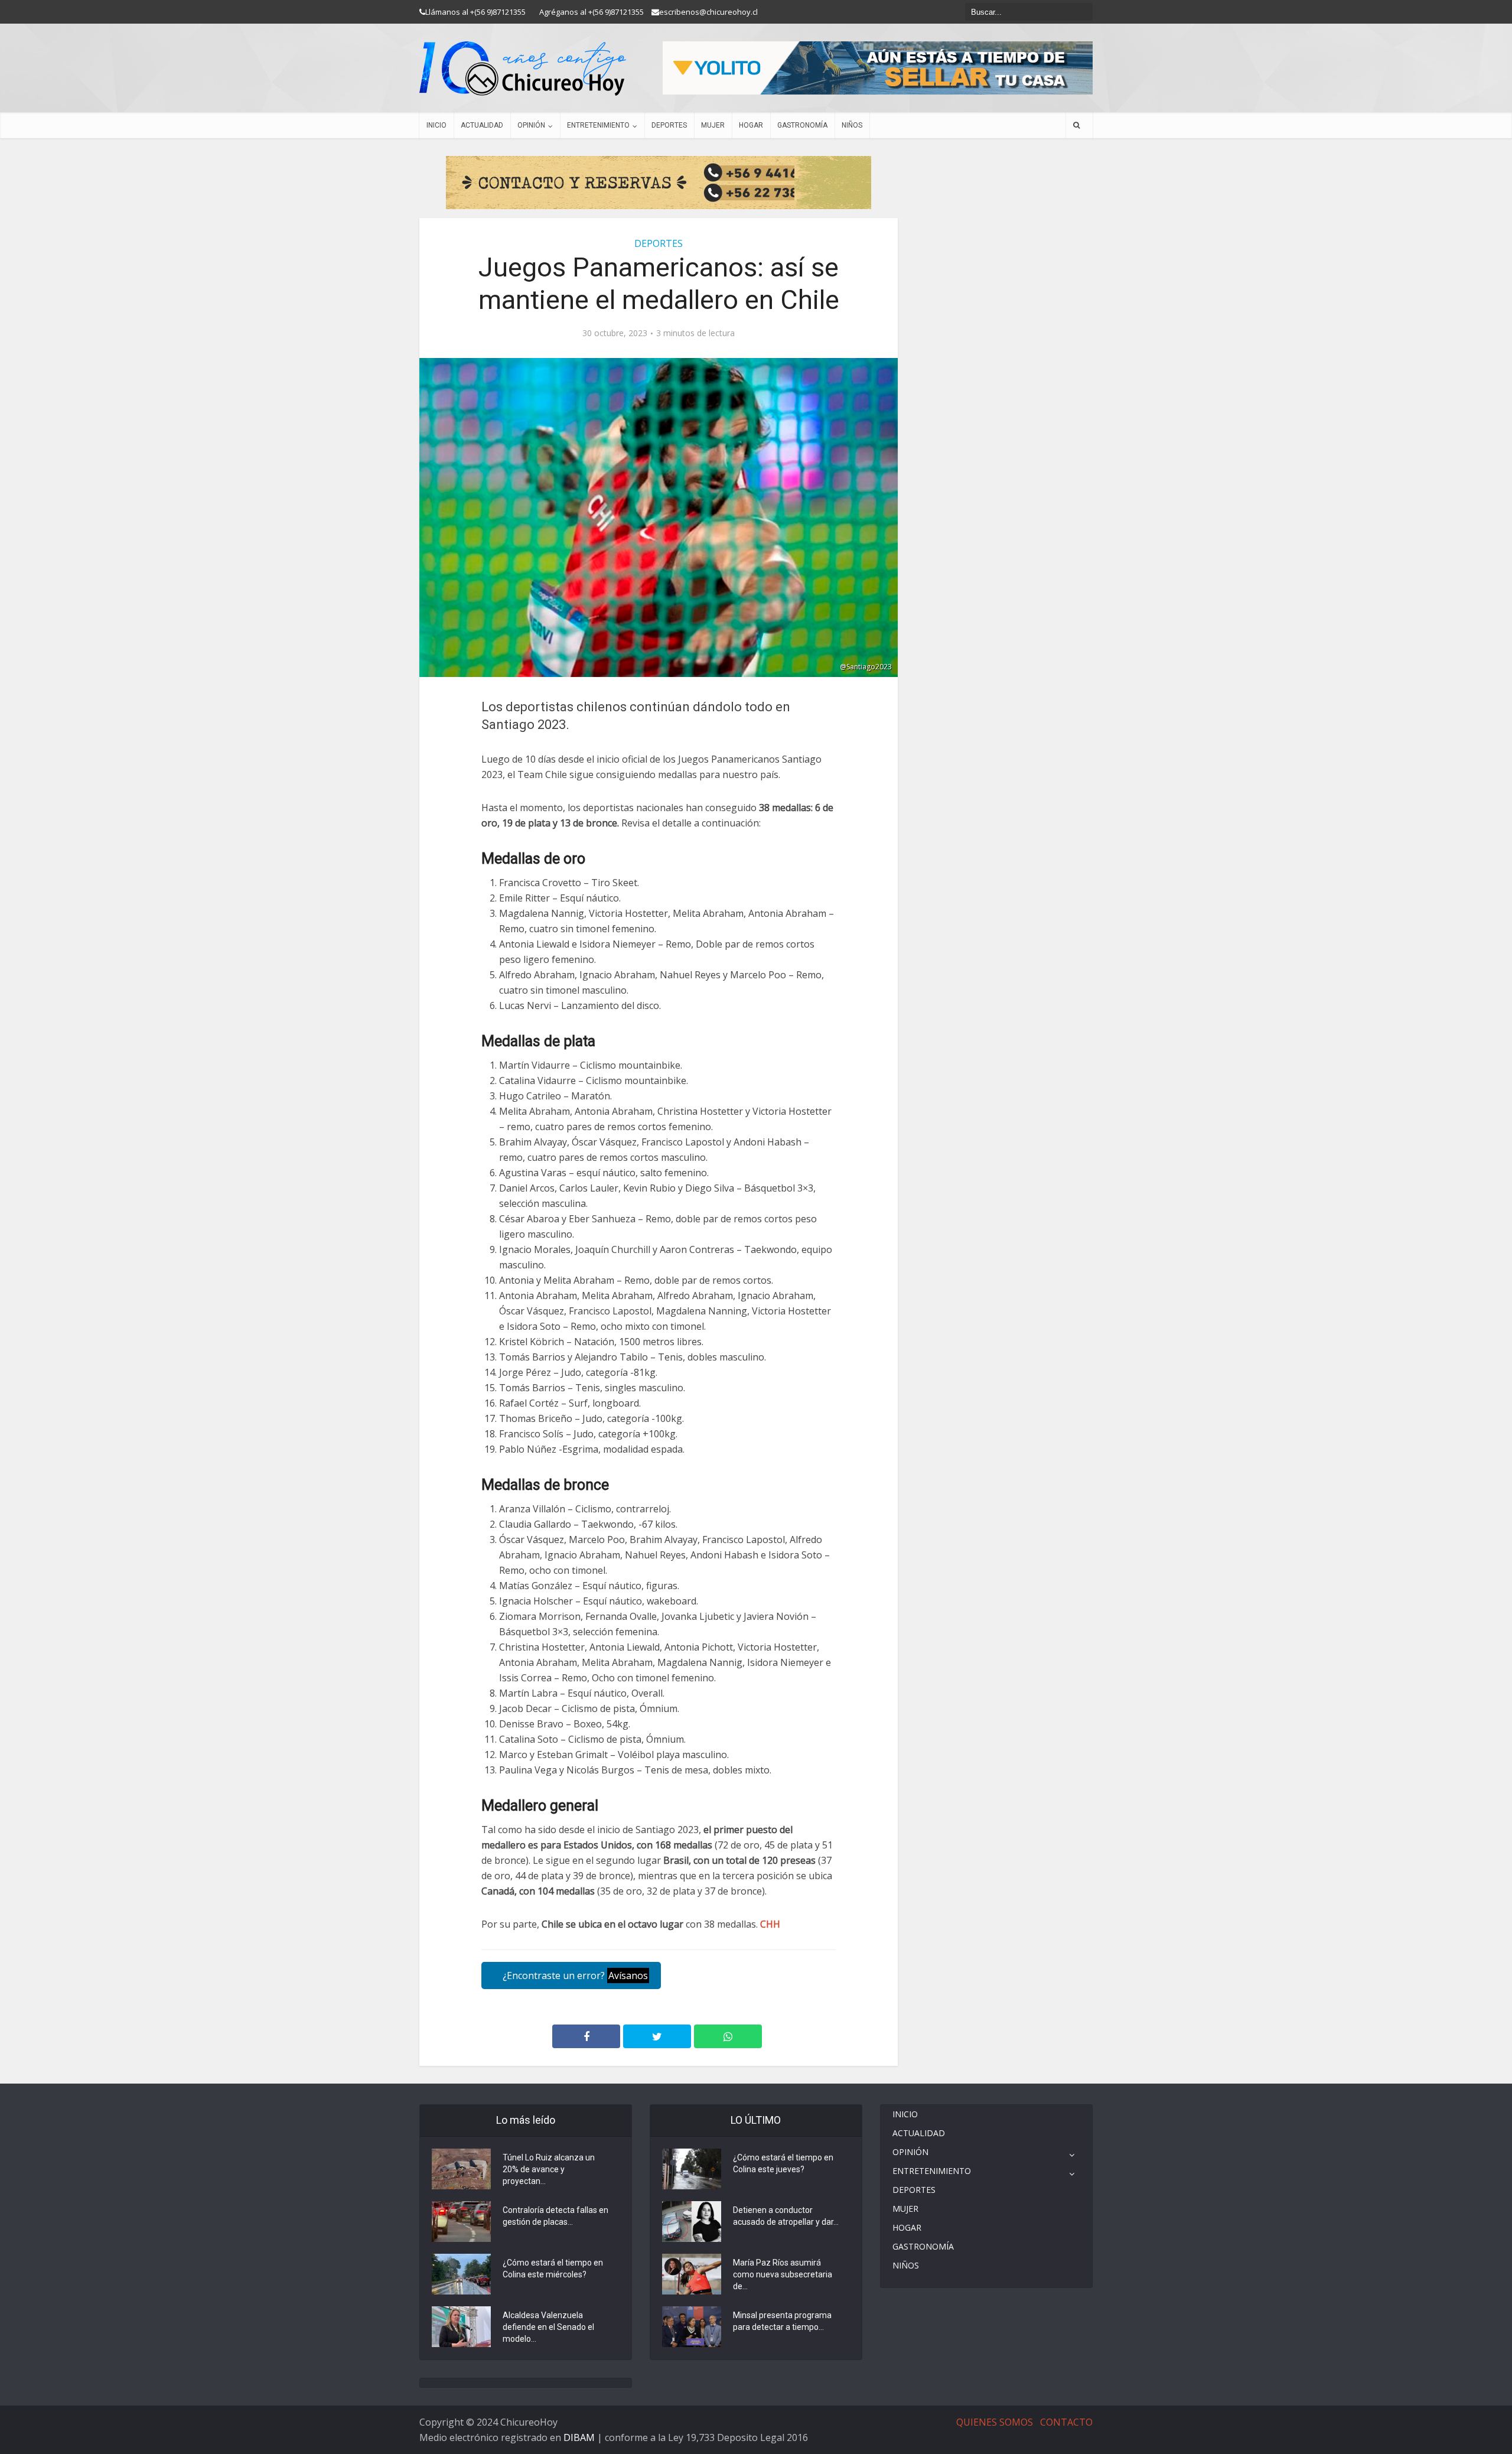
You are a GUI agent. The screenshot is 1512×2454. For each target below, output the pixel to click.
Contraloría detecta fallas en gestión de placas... (555, 2216)
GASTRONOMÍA (802, 125)
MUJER (713, 125)
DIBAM (579, 2437)
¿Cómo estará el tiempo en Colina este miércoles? (553, 2269)
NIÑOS (852, 125)
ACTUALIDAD (482, 125)
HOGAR (751, 125)
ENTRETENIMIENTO (598, 125)
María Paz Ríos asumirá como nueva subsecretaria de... (783, 2274)
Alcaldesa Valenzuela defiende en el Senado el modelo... (548, 2327)
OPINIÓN (531, 125)
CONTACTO (1066, 2422)
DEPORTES (669, 125)
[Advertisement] (1004, 245)
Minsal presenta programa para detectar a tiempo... (782, 2321)
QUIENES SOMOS (995, 2422)
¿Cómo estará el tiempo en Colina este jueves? (783, 2163)
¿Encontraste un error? (574, 1975)
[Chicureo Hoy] (523, 69)
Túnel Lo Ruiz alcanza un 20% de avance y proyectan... (549, 2169)
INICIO (436, 125)
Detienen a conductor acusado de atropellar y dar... (786, 2216)
